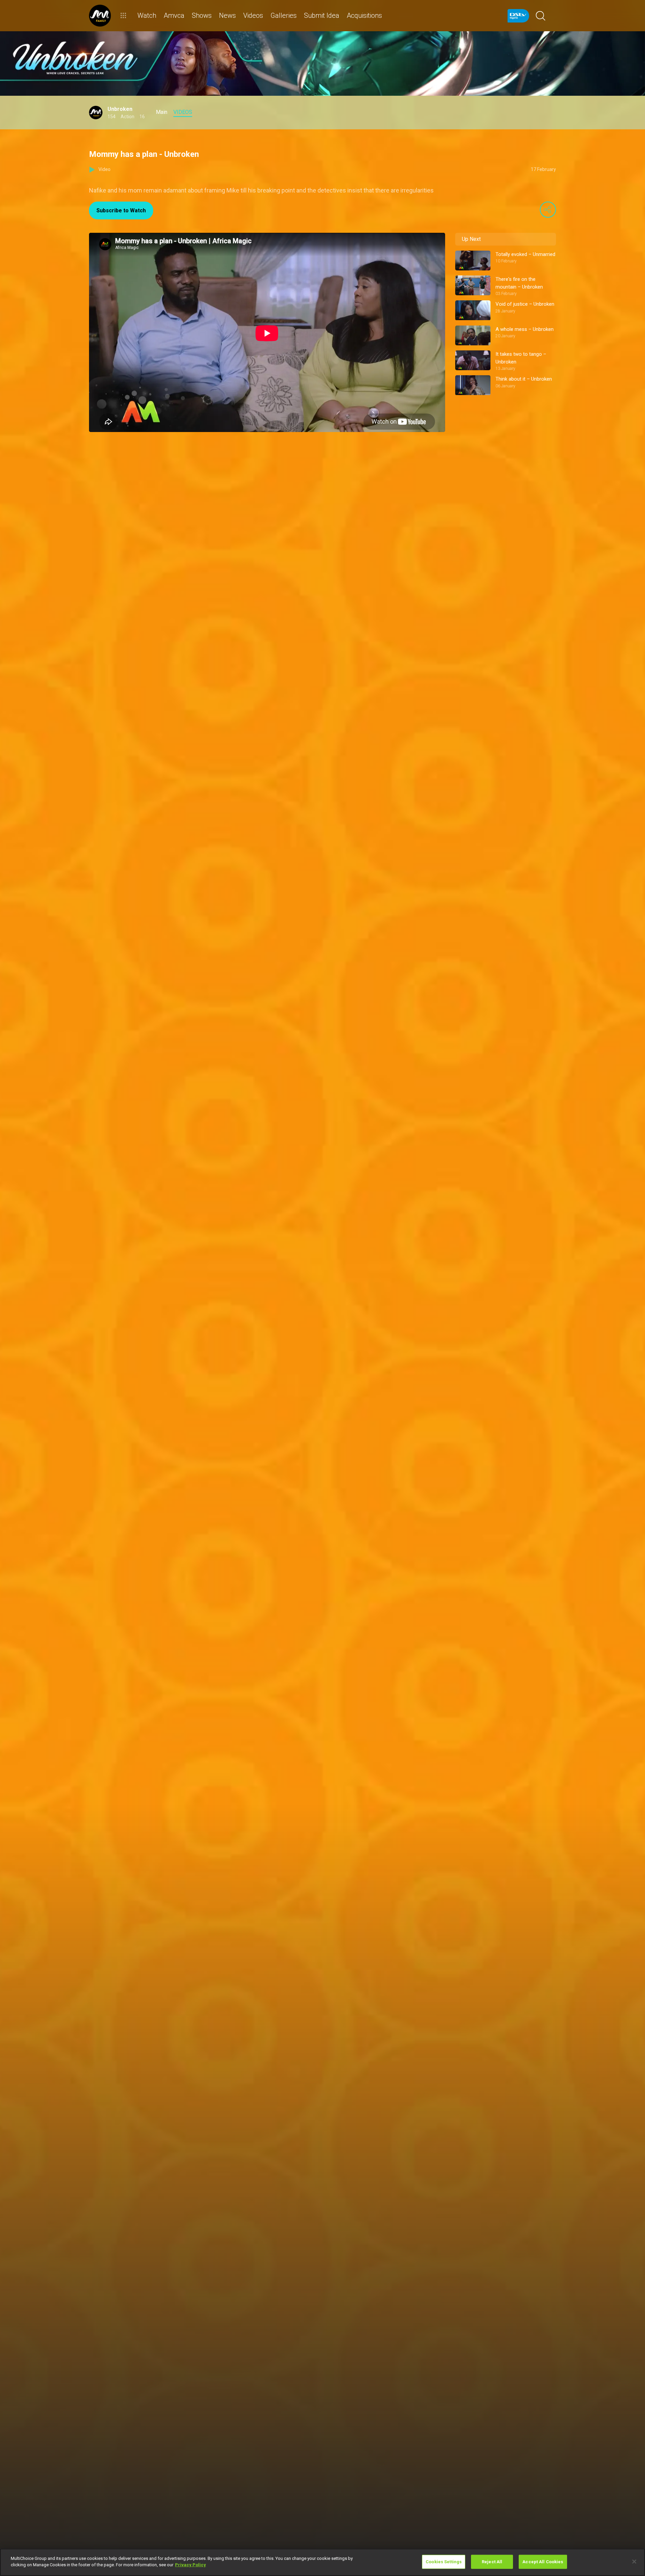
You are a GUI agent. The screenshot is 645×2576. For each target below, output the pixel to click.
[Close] (634, 2562)
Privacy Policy (190, 2565)
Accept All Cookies (543, 2562)
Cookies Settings (444, 2562)
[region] (322, 2562)
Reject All (492, 2562)
